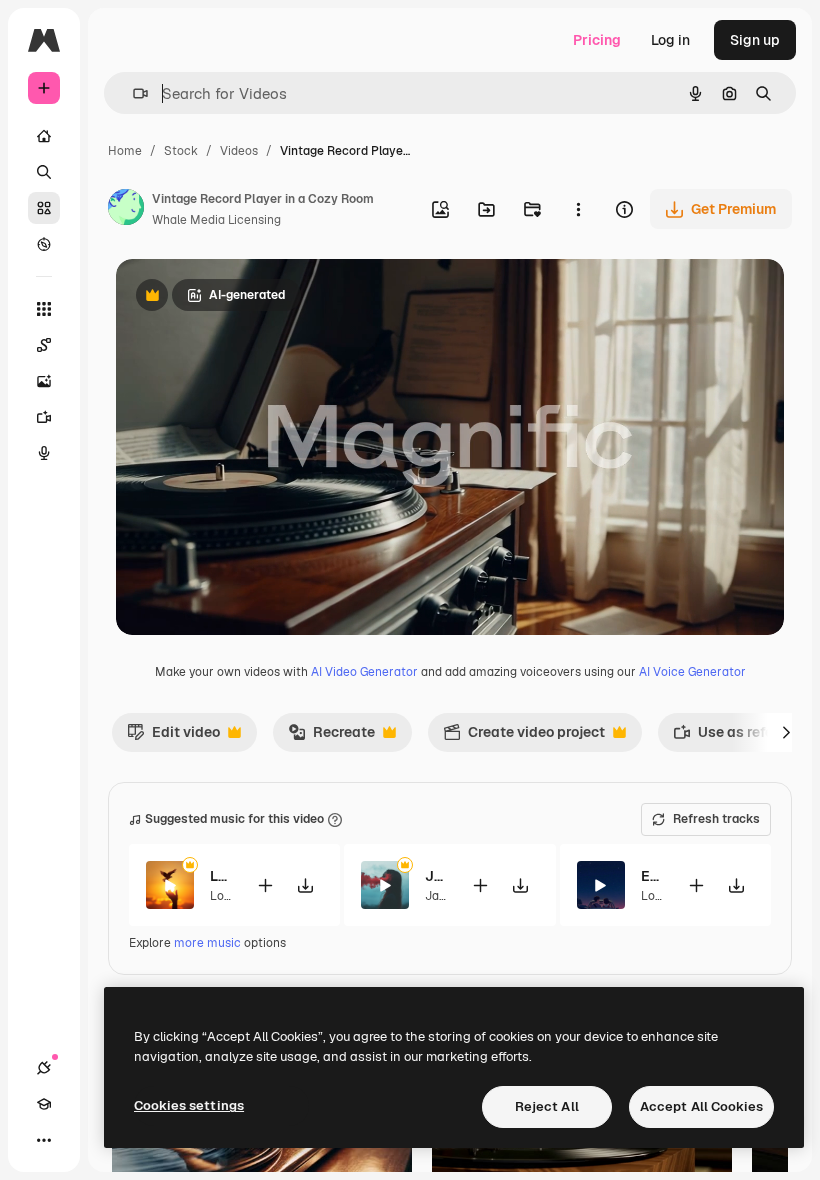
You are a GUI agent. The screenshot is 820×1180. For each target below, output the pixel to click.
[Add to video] (265, 885)
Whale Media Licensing (216, 220)
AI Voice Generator (692, 672)
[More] (44, 1140)
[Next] (786, 732)
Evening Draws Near (651, 876)
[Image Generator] (44, 381)
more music (207, 943)
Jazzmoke (435, 876)
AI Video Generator (364, 672)
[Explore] (44, 244)
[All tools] (44, 309)
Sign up (755, 40)
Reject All (547, 1106)
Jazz (438, 896)
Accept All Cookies (701, 1106)
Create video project (524, 737)
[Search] (44, 172)
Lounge (231, 896)
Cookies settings (189, 1105)
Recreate (331, 737)
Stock (181, 151)
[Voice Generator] (44, 453)
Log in (670, 40)
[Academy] (44, 1104)
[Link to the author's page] (126, 210)
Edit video (173, 737)
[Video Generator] (44, 417)
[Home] (44, 136)
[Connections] (44, 1068)
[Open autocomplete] (132, 93)
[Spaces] (44, 345)
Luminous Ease (220, 876)
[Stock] (44, 208)
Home (125, 151)
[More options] (578, 209)
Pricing (597, 40)
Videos (239, 151)
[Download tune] (305, 885)
